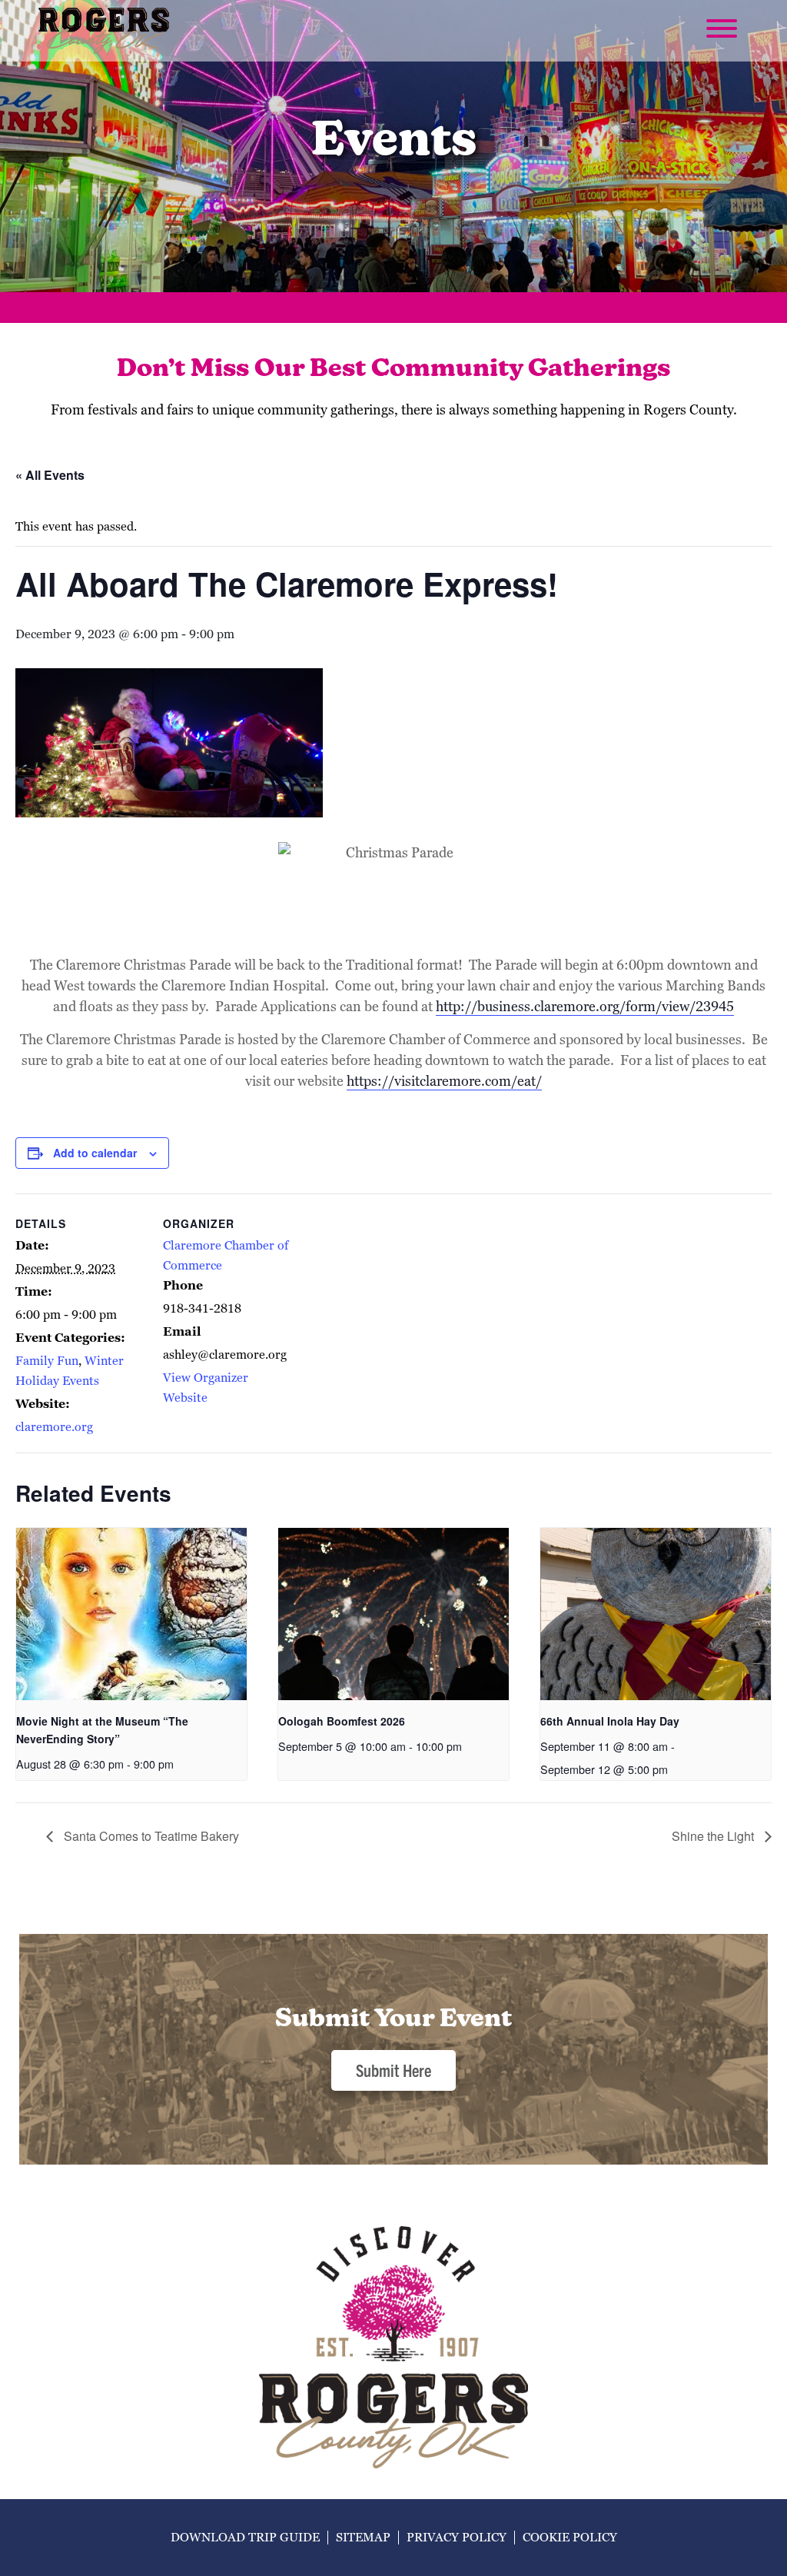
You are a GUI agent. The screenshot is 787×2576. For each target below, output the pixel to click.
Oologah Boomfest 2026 (342, 1721)
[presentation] (131, 1614)
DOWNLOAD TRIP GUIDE (245, 2537)
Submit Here (393, 2070)
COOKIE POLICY (570, 2537)
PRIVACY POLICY (457, 2537)
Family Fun (47, 1361)
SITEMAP (363, 2537)
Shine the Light (714, 1836)
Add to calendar (95, 1153)
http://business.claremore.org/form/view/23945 (585, 1006)
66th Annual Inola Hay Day (610, 1721)
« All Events (50, 475)
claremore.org (54, 1427)
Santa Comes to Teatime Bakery (150, 1836)
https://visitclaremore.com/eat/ (444, 1081)
